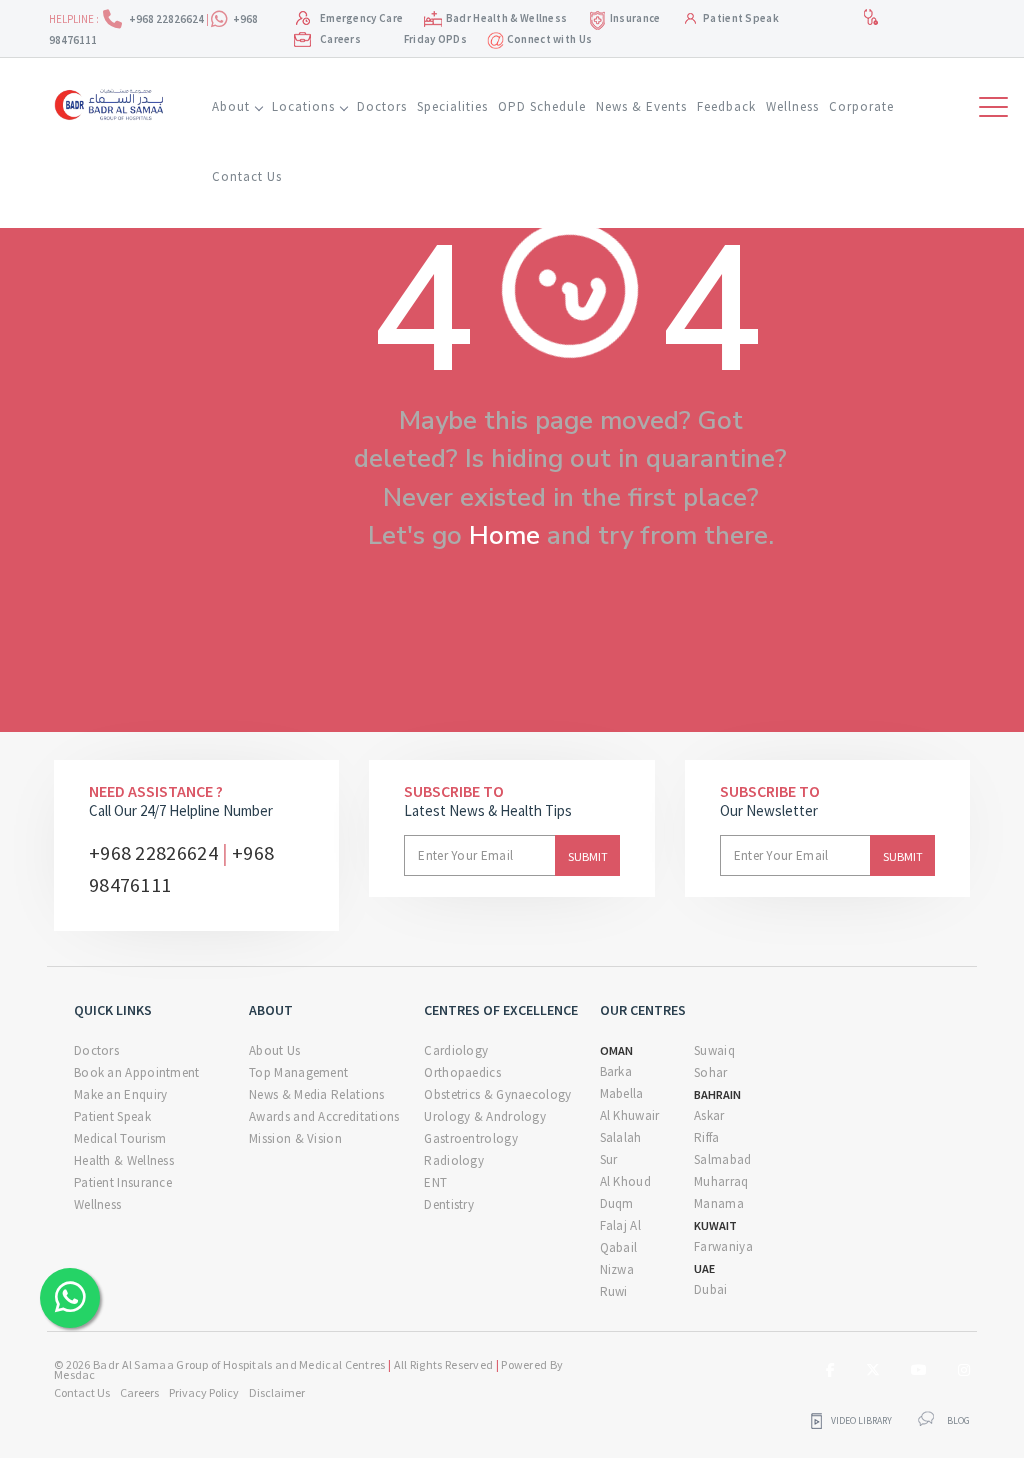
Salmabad (722, 1159)
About (231, 106)
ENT (435, 1182)
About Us (274, 1050)
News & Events (641, 106)
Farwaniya (723, 1246)
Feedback (726, 106)
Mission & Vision (295, 1138)
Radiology (454, 1160)
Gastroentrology (471, 1138)
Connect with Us (548, 39)
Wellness (792, 106)
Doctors (382, 106)
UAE (704, 1268)
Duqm (617, 1203)
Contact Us (247, 176)
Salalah (621, 1137)
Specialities (452, 106)
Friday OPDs (435, 39)
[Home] (113, 102)
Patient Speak (741, 18)
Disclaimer (277, 1392)
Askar (709, 1115)
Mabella (622, 1093)
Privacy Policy (204, 1392)
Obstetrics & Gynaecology (497, 1094)
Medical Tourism (120, 1138)
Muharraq (721, 1181)
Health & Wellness (124, 1160)
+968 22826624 (167, 19)
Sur (609, 1159)
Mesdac (75, 1374)
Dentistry (449, 1204)
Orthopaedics (462, 1072)
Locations (303, 106)
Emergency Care (361, 18)
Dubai (711, 1289)
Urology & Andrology (485, 1116)
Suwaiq (714, 1050)
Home (504, 535)
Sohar (711, 1072)
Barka (616, 1071)
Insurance (635, 18)
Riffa (707, 1137)
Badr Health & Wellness (507, 18)
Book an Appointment (137, 1072)
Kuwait (715, 1225)
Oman (616, 1050)
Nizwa (617, 1269)
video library (861, 1421)
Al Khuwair (630, 1115)
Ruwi (614, 1291)
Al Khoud (625, 1181)
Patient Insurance (123, 1182)
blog (958, 1421)
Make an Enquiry (121, 1094)
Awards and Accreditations (324, 1116)
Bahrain (717, 1094)
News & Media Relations (317, 1094)
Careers (340, 39)
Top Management (298, 1072)
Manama (719, 1203)
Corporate (861, 106)
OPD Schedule (542, 106)
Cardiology (456, 1050)
